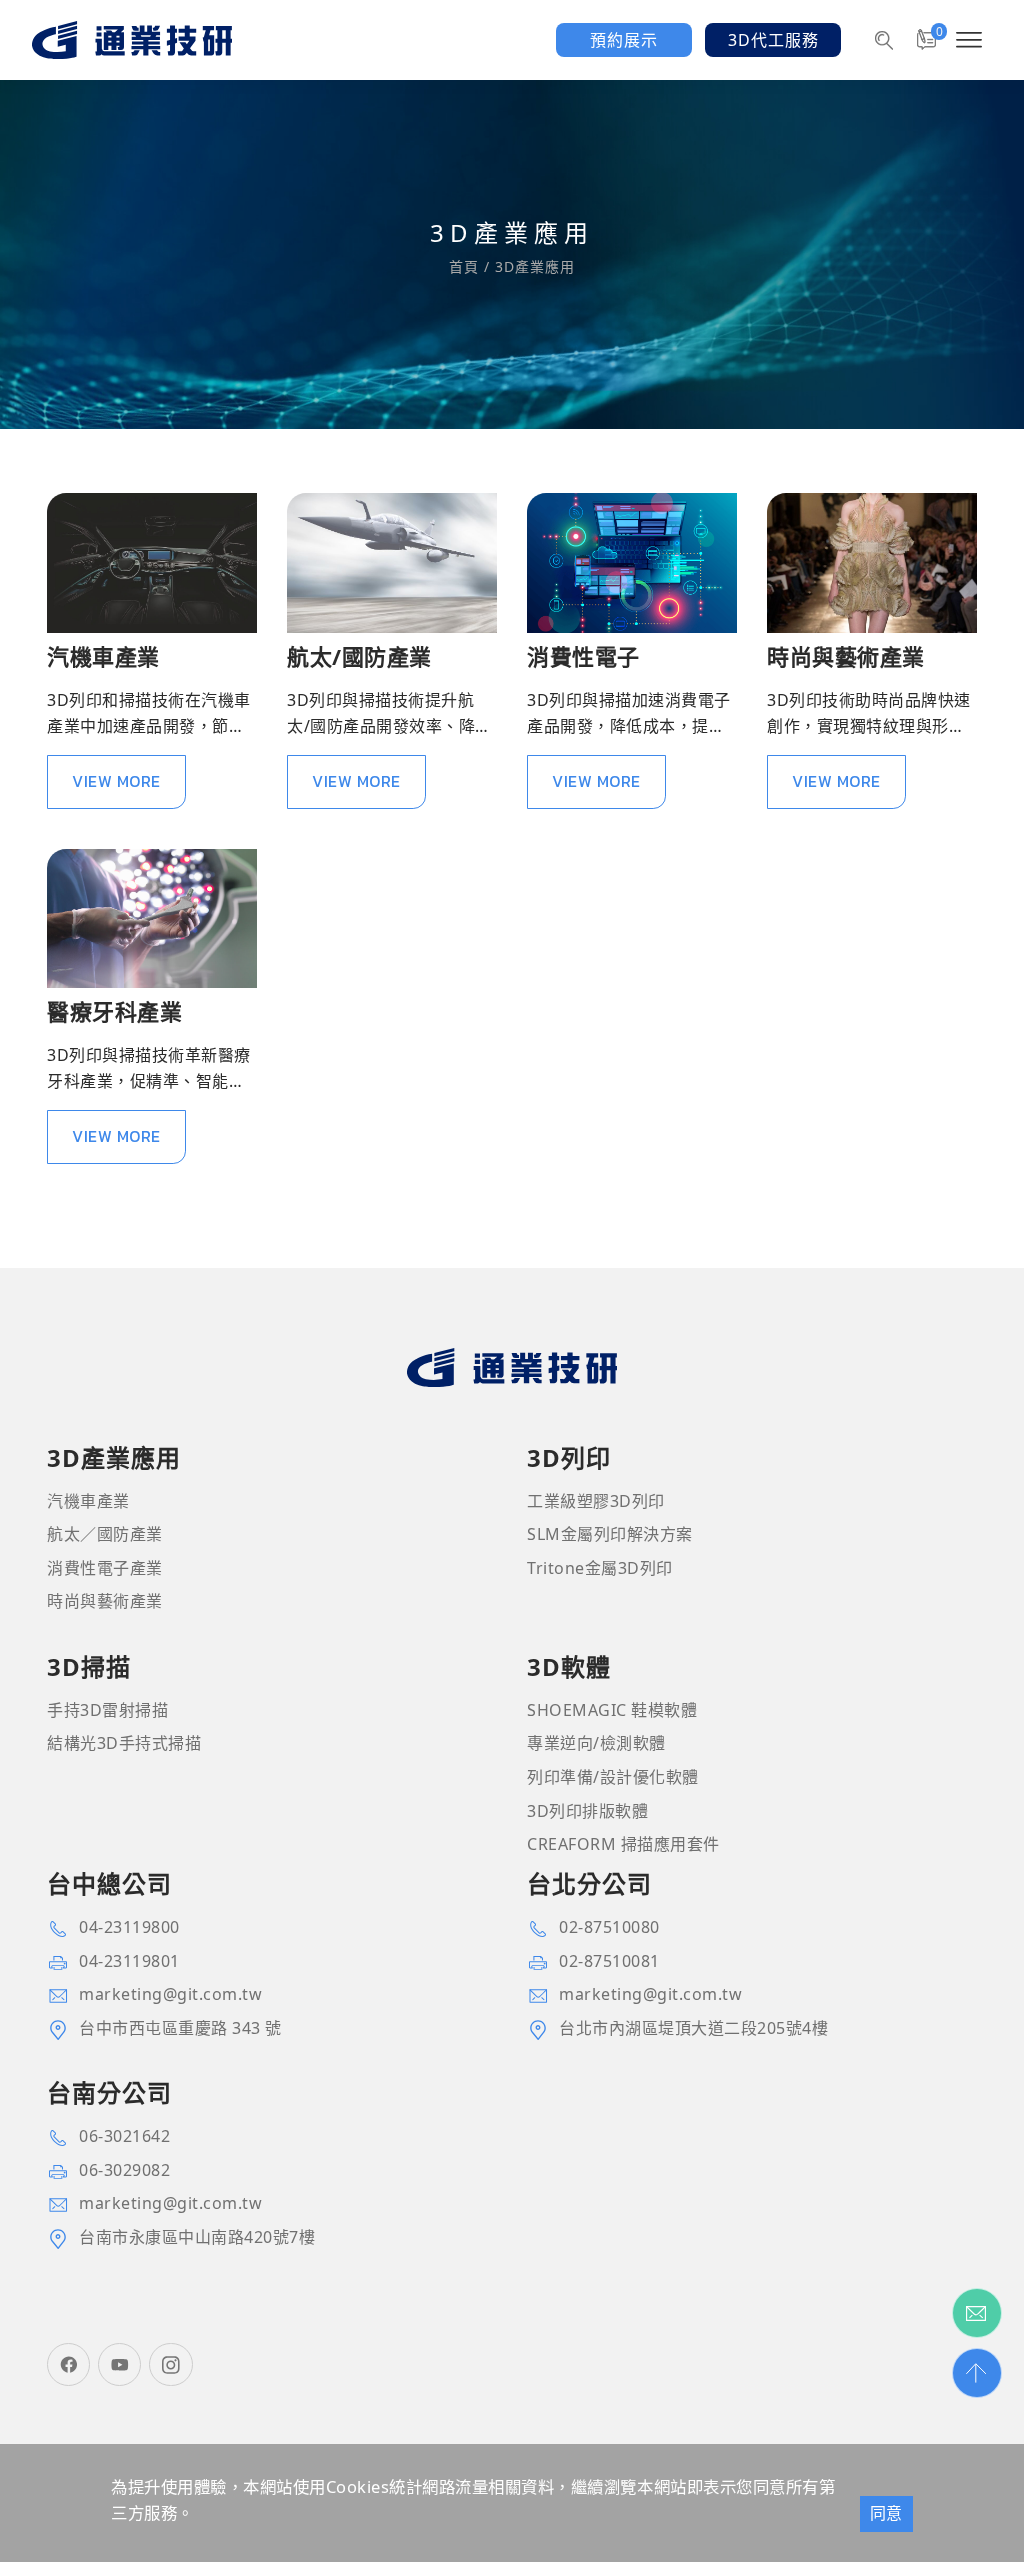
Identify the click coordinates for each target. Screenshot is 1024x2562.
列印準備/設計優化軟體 (613, 1777)
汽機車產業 (103, 656)
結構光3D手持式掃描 (124, 1743)
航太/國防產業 (359, 656)
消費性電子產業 (105, 1568)
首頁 (466, 266)
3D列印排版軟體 (587, 1811)
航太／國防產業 (105, 1534)
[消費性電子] (632, 563)
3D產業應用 (532, 266)
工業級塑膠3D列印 (596, 1501)
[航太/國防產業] (392, 563)
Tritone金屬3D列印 (600, 1568)
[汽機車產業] (152, 563)
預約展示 (624, 40)
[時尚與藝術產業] (872, 563)
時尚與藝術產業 (846, 656)
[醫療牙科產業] (152, 919)
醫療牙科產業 (114, 1011)
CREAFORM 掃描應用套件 (623, 1844)
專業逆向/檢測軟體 (596, 1743)
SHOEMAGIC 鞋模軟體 (612, 1710)
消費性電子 (583, 656)
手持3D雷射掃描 (107, 1710)
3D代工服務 (773, 40)
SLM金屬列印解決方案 (610, 1534)
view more (116, 781)
